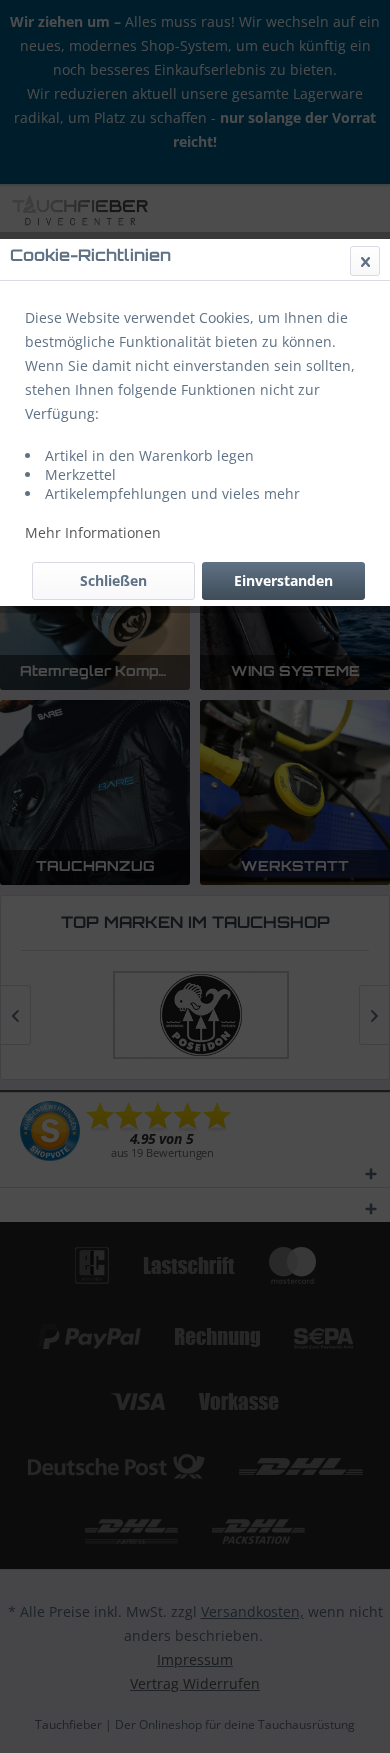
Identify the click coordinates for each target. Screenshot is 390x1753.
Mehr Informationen (93, 532)
